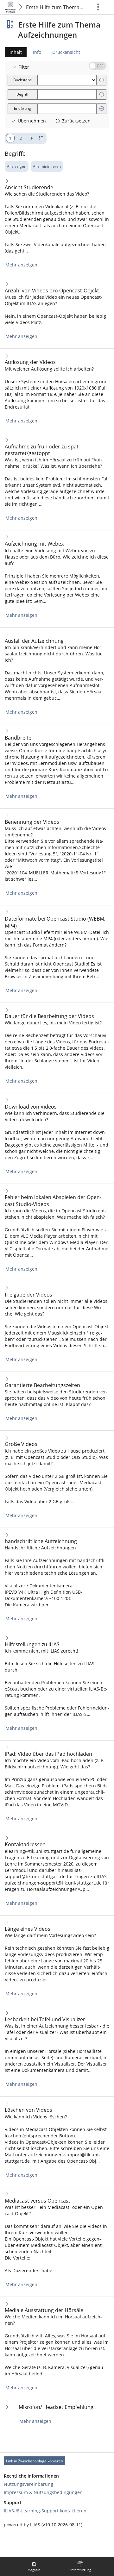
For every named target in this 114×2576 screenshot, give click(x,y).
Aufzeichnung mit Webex (34, 544)
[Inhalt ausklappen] (7, 181)
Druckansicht (66, 52)
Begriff (22, 94)
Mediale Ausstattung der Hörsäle (44, 2310)
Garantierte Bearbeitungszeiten (42, 1385)
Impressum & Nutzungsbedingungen (43, 2492)
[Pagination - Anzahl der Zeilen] (41, 138)
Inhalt (13, 53)
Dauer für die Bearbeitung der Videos (49, 1016)
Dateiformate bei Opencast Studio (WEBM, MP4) (55, 922)
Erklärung (22, 108)
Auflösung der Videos (30, 362)
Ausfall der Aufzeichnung (34, 641)
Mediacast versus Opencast (38, 2201)
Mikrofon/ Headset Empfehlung (56, 2407)
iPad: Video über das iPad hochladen (48, 1754)
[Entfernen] (102, 80)
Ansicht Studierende (29, 188)
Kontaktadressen (25, 1844)
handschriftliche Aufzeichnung (41, 1541)
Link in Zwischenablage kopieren (35, 2461)
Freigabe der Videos (28, 1295)
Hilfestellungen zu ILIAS (32, 1644)
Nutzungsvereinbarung (28, 2484)
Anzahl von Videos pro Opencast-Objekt (52, 291)
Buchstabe (23, 80)
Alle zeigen (17, 166)
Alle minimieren (47, 166)
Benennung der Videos (32, 822)
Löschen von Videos (28, 2110)
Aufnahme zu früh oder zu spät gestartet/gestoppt (42, 450)
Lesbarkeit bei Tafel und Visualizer (45, 2020)
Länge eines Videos (28, 1929)
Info (37, 52)
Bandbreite (18, 738)
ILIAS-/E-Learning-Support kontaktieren (45, 2511)
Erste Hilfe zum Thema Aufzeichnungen (56, 7)
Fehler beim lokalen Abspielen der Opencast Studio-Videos (53, 1201)
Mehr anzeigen (21, 265)
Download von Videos (31, 1107)
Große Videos (21, 1444)
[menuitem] (34, 2567)
